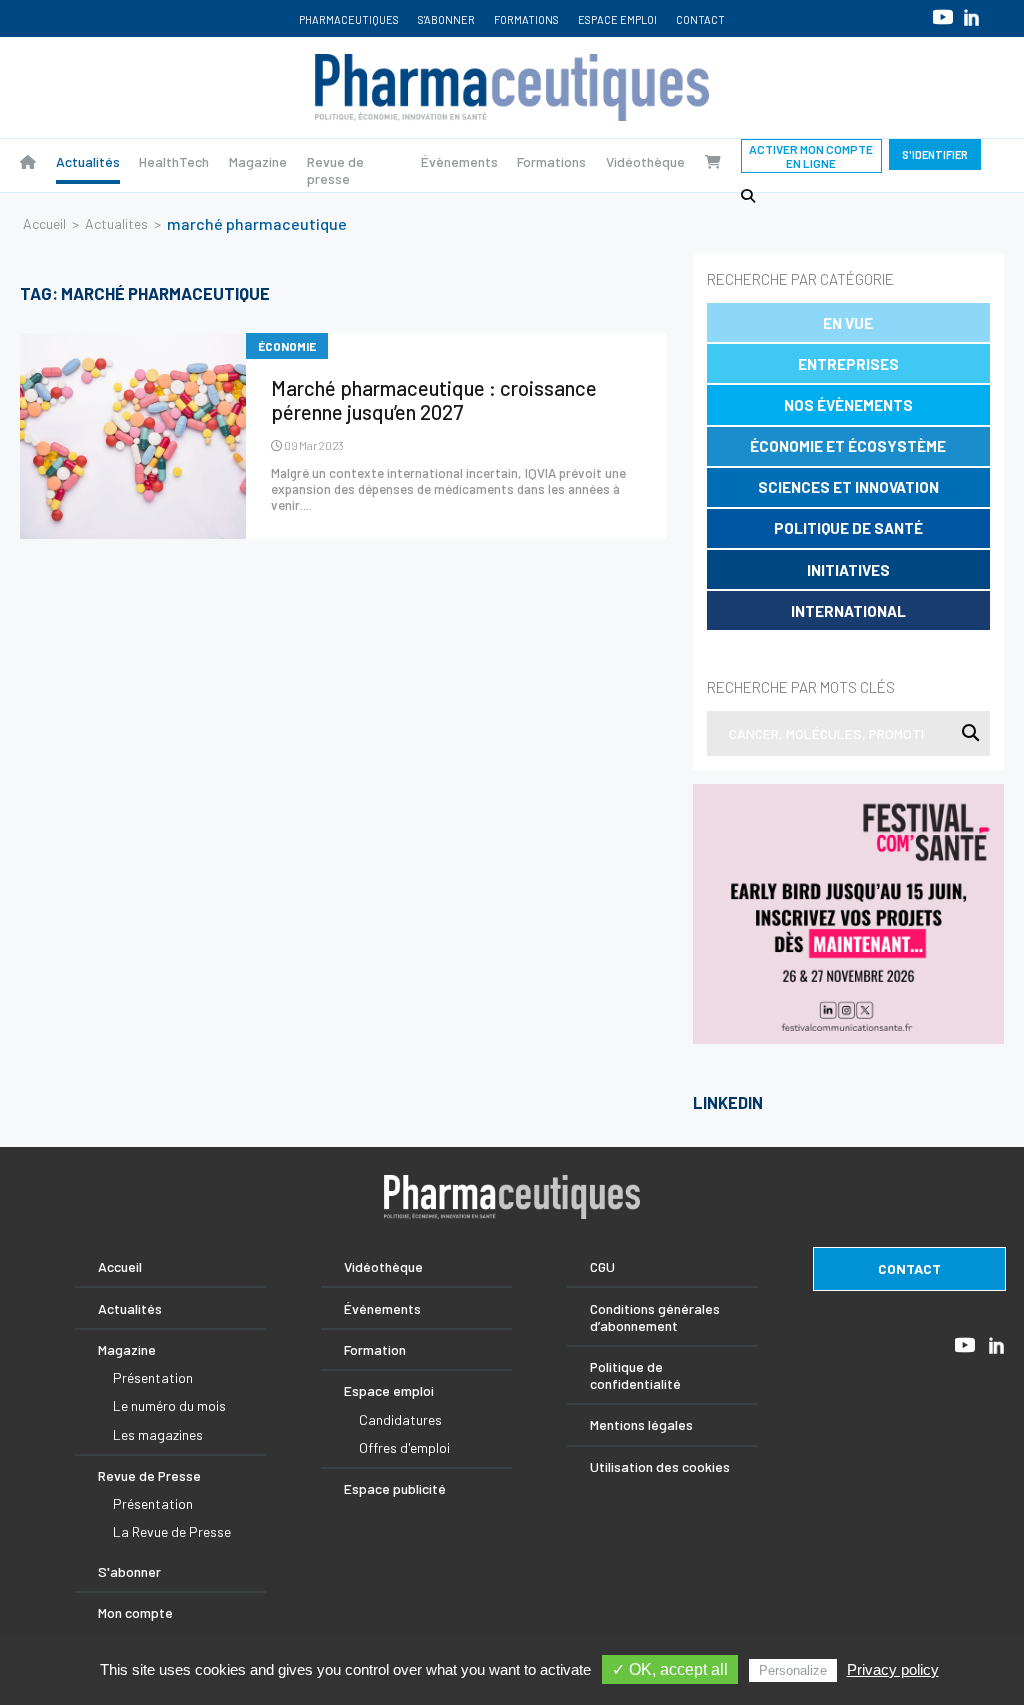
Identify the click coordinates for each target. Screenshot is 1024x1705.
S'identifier (935, 154)
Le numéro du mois (169, 1405)
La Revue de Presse (172, 1531)
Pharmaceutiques (349, 19)
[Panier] (713, 161)
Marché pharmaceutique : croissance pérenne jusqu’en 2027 (434, 400)
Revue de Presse (149, 1475)
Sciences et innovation (848, 487)
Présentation (153, 1377)
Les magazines (158, 1434)
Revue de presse (335, 170)
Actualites (116, 223)
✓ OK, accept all (670, 1669)
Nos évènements (848, 405)
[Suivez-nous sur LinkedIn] (971, 17)
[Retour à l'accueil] (512, 87)
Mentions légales (641, 1424)
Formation (375, 1349)
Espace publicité (395, 1488)
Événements (382, 1308)
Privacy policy (893, 1669)
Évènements (459, 161)
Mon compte (135, 1612)
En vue (848, 323)
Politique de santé (848, 528)
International (848, 611)
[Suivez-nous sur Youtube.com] (943, 16)
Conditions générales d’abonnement (655, 1317)
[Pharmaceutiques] (28, 161)
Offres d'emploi (404, 1447)
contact (909, 1268)
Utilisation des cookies (660, 1466)
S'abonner (446, 19)
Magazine (258, 161)
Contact (700, 19)
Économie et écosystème (848, 446)
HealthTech (174, 161)
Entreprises (848, 364)
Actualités (88, 161)
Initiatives (848, 570)
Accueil (44, 223)
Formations (526, 19)
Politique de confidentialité (635, 1375)
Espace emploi (617, 19)
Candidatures (400, 1419)
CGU (602, 1266)
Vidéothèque (645, 161)
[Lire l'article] (133, 435)
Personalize (793, 1670)
